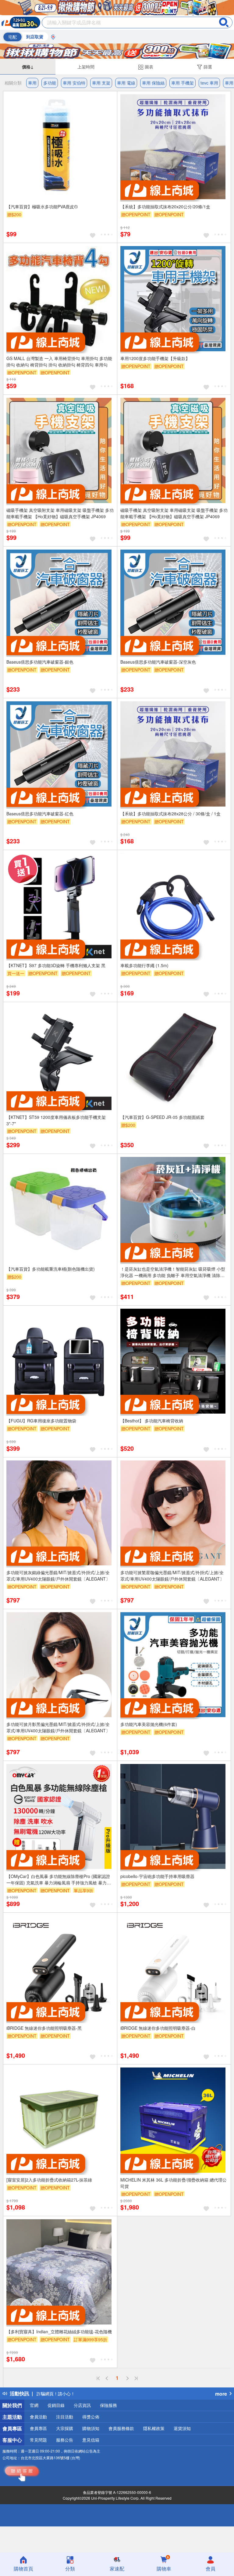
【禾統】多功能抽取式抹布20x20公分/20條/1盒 (165, 207)
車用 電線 (126, 83)
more (221, 2394)
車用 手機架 (183, 83)
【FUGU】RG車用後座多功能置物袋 (41, 1421)
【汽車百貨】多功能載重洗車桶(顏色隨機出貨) (51, 1269)
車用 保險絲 (153, 83)
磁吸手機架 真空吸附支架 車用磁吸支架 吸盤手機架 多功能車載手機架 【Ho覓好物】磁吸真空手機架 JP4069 (60, 513)
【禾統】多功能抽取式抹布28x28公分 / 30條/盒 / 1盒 (170, 814)
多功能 (50, 83)
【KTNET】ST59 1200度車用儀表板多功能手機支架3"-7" (56, 1120)
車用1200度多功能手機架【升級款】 (155, 358)
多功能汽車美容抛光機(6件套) (149, 1724)
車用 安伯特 (74, 83)
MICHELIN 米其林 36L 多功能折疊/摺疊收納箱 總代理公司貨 (174, 2183)
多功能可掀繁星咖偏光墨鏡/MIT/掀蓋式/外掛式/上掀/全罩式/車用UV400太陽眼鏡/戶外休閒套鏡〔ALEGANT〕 (172, 1576)
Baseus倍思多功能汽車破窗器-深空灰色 (158, 662)
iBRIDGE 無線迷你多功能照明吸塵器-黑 (44, 2028)
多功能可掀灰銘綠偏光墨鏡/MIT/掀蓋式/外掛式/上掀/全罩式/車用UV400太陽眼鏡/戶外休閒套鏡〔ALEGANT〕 (58, 1576)
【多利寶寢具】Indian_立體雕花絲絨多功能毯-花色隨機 (59, 2331)
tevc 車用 (209, 83)
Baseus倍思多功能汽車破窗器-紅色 (40, 814)
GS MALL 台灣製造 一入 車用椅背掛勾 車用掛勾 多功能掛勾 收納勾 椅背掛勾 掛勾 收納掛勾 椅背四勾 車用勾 (59, 361)
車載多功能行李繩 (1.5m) (144, 965)
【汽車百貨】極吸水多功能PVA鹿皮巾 (42, 207)
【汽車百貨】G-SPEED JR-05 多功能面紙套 (162, 1117)
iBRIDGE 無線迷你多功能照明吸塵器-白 (158, 2028)
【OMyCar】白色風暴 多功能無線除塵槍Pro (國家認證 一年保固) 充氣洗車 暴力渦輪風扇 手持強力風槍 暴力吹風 (59, 1880)
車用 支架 (101, 83)
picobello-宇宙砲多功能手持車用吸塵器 (157, 1876)
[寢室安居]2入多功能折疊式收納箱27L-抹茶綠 (49, 2180)
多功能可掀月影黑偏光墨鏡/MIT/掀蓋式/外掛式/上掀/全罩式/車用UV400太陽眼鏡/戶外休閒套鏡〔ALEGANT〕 (58, 1727)
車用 (32, 83)
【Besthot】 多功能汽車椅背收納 (152, 1421)
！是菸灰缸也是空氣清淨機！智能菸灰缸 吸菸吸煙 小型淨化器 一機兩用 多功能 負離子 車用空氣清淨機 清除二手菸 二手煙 (173, 1272)
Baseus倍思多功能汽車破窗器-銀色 (40, 662)
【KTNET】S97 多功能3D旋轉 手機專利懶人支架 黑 (56, 965)
